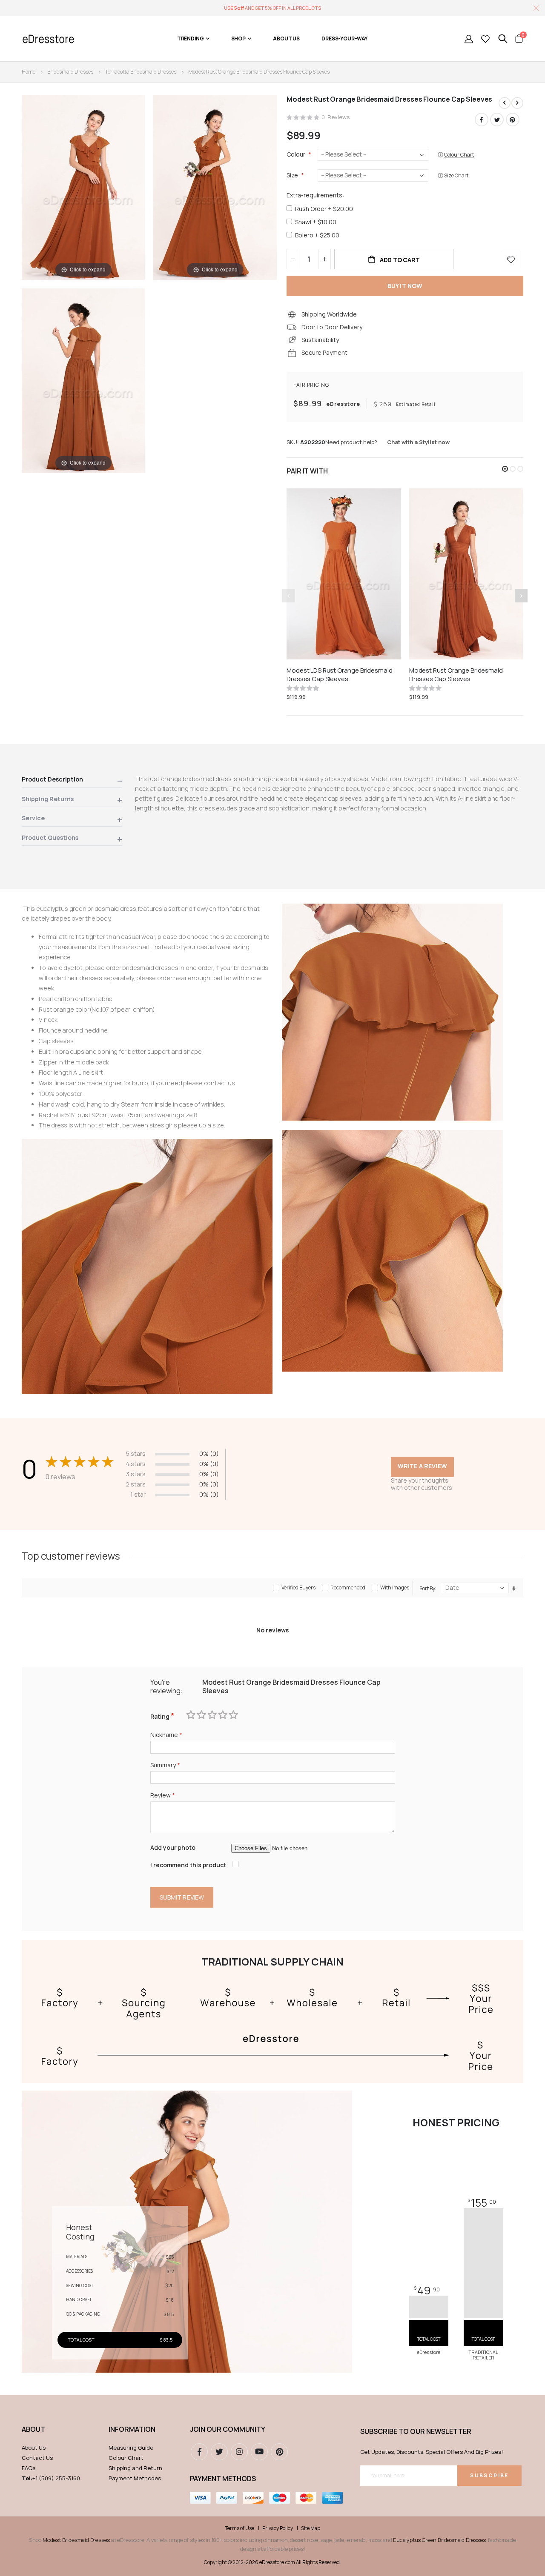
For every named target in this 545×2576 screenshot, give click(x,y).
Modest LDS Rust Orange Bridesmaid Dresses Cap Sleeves (339, 675)
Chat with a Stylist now (418, 442)
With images (395, 1588)
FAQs (29, 2468)
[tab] (72, 781)
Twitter (497, 120)
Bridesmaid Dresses (70, 72)
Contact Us (37, 2458)
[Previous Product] (505, 103)
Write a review (422, 1466)
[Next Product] (517, 103)
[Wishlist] (485, 39)
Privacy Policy (278, 2528)
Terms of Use (240, 2528)
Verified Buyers (298, 1588)
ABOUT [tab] (33, 2429)
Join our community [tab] (228, 2429)
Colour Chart (126, 2458)
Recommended (348, 1588)
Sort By (427, 1588)
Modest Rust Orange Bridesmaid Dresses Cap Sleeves (456, 675)
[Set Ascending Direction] (514, 1588)
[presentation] (521, 596)
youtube (259, 2452)
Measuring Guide (131, 2448)
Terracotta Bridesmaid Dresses (141, 72)
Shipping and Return (135, 2468)
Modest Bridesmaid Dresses (76, 2540)
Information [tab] (132, 2429)
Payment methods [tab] (223, 2479)
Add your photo (173, 1847)
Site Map (311, 2528)
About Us (34, 2448)
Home (29, 72)
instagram (239, 2452)
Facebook (482, 120)
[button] (505, 469)
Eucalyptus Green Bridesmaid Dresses (439, 2540)
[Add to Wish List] (511, 259)
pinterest (279, 2452)
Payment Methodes (135, 2478)
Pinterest (513, 120)
